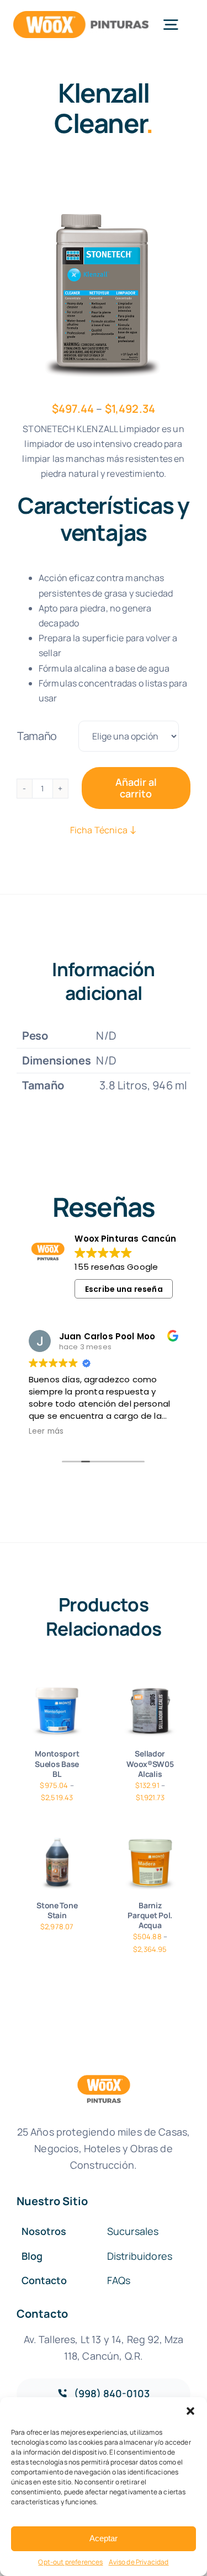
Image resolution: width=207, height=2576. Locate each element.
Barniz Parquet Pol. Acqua (150, 1915)
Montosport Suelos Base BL (57, 1763)
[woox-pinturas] (81, 16)
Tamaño (37, 736)
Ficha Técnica (100, 830)
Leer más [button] (46, 1431)
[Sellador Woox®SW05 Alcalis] (150, 1712)
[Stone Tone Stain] (57, 1863)
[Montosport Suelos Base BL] (57, 1712)
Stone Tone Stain (57, 1910)
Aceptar (104, 2538)
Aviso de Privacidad (139, 2562)
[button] (190, 2411)
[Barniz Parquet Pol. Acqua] (150, 1863)
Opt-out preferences (70, 2562)
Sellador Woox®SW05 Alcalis (150, 1763)
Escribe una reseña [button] (124, 1289)
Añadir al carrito (136, 788)
